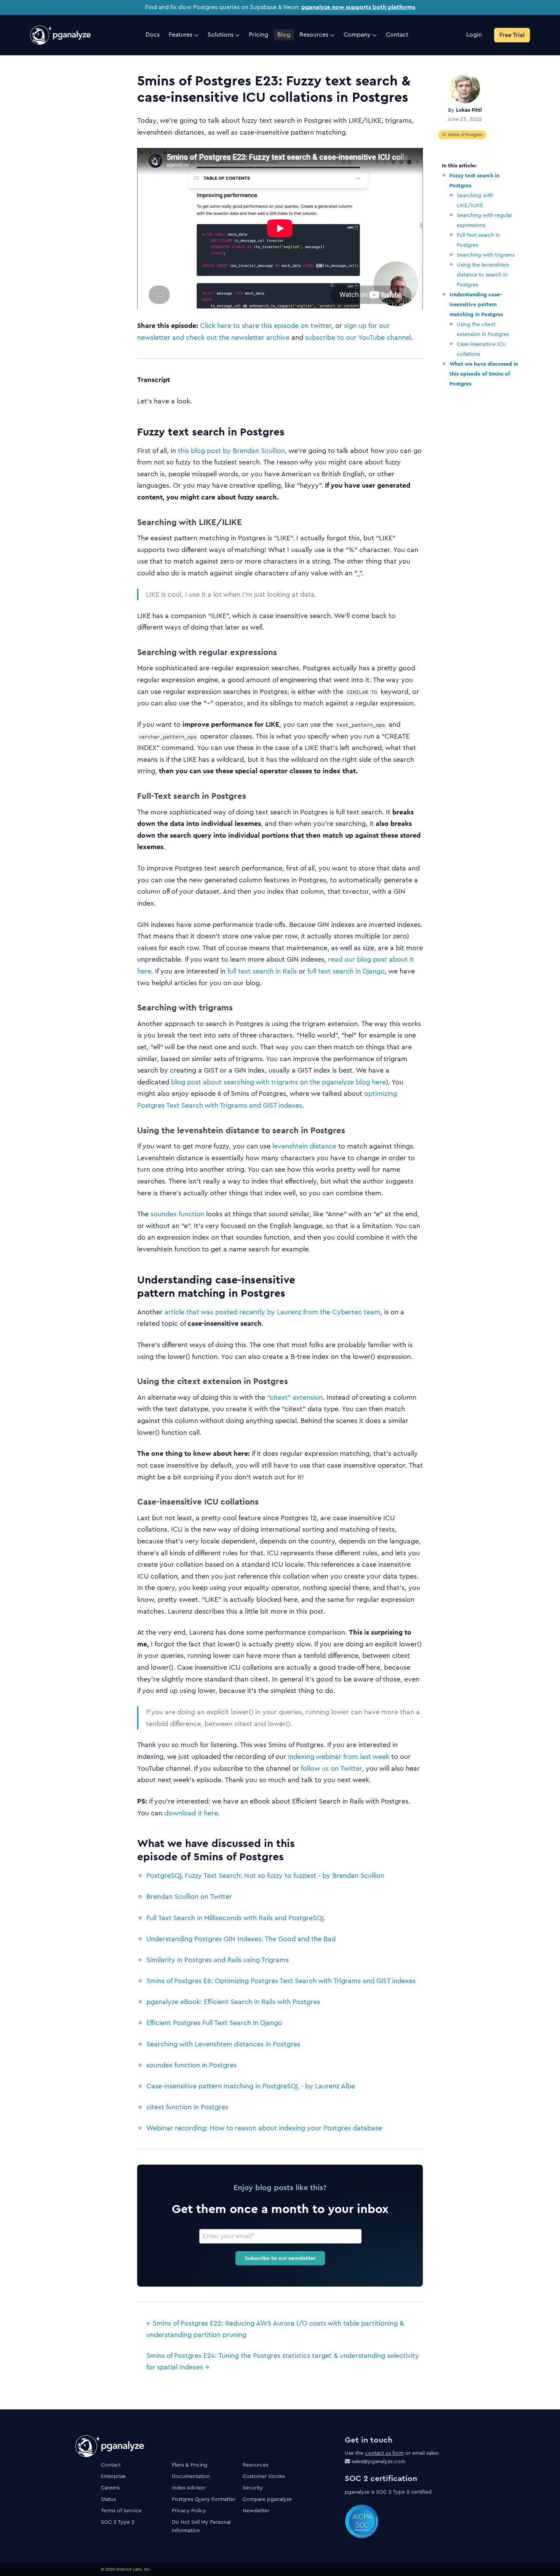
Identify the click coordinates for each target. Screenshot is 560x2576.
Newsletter (256, 2510)
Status (108, 2499)
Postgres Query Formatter (204, 2499)
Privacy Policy (189, 2510)
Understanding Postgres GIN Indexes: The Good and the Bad (241, 1939)
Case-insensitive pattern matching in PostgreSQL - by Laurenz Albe (251, 2086)
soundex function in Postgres (191, 2065)
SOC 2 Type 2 (118, 2522)
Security (253, 2488)
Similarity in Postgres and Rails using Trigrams (218, 1960)
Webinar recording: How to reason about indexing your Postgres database (264, 2128)
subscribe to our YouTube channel (358, 337)
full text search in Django (346, 971)
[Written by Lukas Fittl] (465, 88)
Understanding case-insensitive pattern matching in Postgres (476, 304)
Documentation (191, 2476)
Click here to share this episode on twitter (266, 326)
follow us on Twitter (331, 1768)
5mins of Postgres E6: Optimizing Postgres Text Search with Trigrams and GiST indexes (281, 1981)
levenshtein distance (304, 1146)
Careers (110, 2488)
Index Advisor (189, 2488)
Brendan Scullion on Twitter (189, 1897)
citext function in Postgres (187, 2107)
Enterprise (113, 2476)
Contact (111, 2465)
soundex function (177, 1214)
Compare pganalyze (267, 2499)
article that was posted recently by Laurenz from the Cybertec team (272, 1312)
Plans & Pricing (190, 2465)
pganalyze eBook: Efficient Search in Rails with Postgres (233, 2002)
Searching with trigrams (486, 255)
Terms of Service (121, 2510)
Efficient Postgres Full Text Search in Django (214, 2023)
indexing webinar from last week (339, 1757)
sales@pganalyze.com (378, 2461)
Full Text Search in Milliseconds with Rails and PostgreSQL (236, 1918)
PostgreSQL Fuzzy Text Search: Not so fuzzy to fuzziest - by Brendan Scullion (265, 1876)
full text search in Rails (262, 971)
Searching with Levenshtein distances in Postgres (223, 2044)
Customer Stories (264, 2476)
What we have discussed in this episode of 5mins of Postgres (484, 374)
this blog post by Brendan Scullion (231, 451)
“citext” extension (295, 1397)
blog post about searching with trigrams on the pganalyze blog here (278, 1082)
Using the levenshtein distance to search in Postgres (483, 275)
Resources (255, 2465)
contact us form (384, 2453)
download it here (191, 1813)
